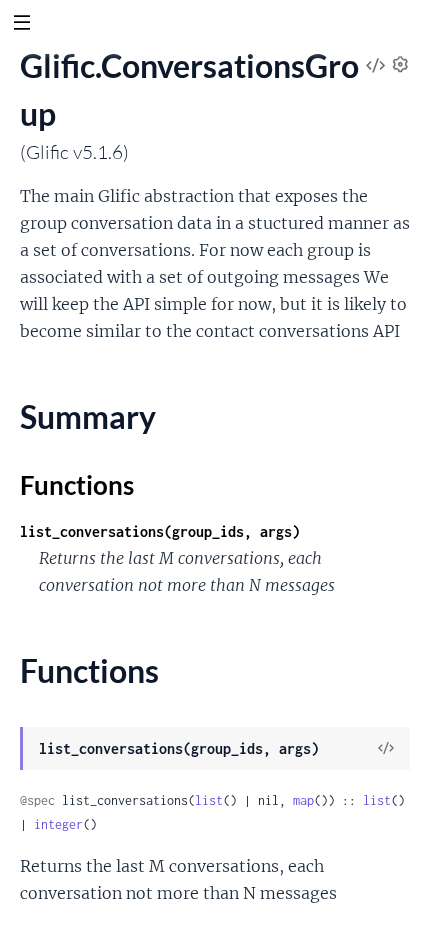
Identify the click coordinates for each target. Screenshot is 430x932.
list (209, 800)
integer (58, 824)
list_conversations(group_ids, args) (160, 531)
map (303, 800)
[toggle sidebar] (21, 25)
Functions (77, 485)
